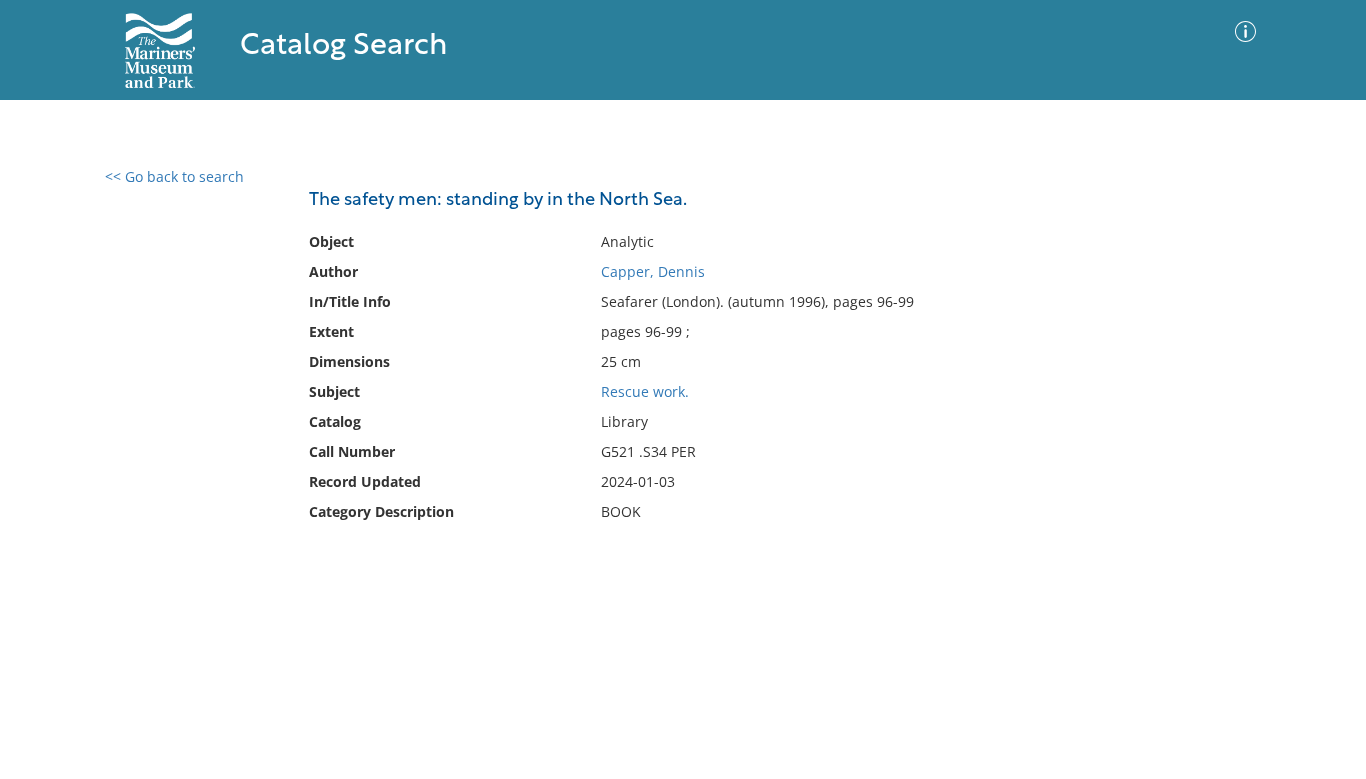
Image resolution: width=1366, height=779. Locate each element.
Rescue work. (645, 391)
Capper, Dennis (653, 271)
